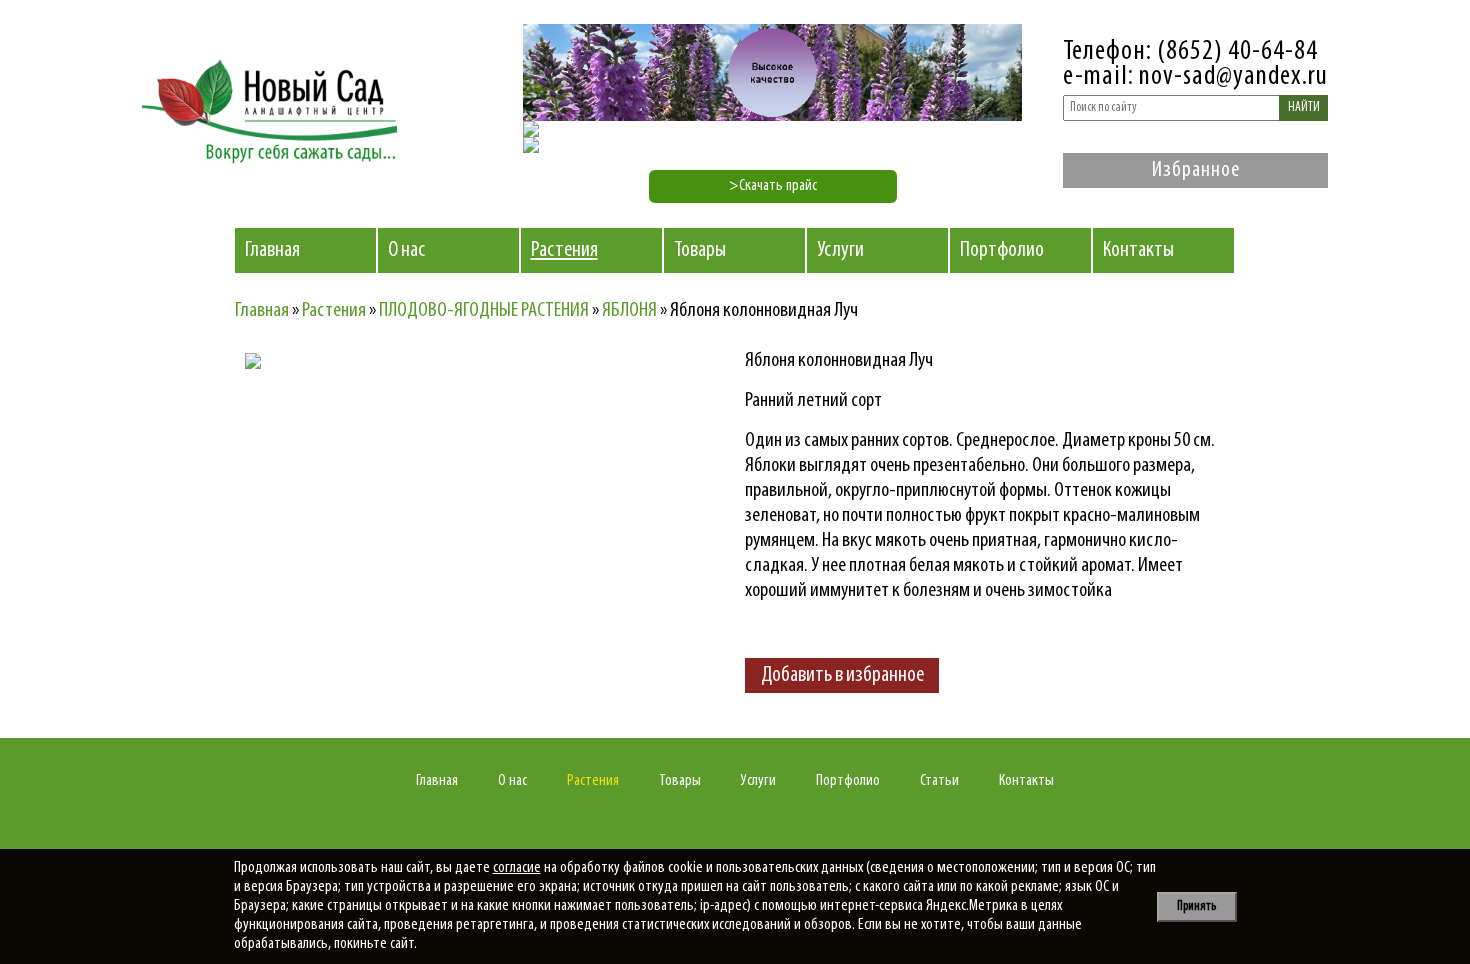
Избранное (1196, 170)
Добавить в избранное (842, 675)
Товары (700, 250)
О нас (406, 250)
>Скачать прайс (773, 186)
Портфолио (1002, 250)
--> (420, 528)
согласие (517, 868)
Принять (1196, 906)
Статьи (939, 781)
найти (1304, 107)
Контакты (1138, 250)
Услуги (840, 250)
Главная (272, 250)
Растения (564, 250)
